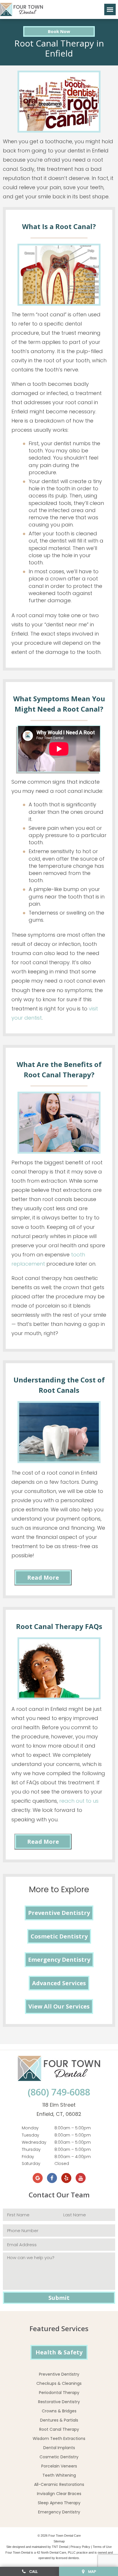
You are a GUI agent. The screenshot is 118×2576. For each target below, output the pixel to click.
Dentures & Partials (59, 2420)
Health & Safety (59, 2352)
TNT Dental (60, 2547)
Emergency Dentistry (59, 1960)
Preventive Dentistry (59, 1913)
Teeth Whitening (59, 2475)
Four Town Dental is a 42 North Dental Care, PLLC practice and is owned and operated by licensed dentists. (59, 2555)
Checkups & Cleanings (59, 2383)
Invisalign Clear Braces (59, 2494)
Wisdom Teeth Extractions (59, 2439)
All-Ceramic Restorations (59, 2484)
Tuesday (31, 2135)
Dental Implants (59, 2448)
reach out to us (79, 1801)
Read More (43, 1577)
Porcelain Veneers (59, 2466)
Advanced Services (59, 1983)
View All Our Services (59, 2006)
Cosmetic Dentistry (59, 1936)
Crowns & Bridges (59, 2411)
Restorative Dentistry (59, 2402)
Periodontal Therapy (59, 2393)
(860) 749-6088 (59, 2092)
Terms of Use (102, 2547)
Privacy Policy (80, 2547)
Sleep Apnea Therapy (59, 2503)
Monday (30, 2128)
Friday (28, 2157)
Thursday (31, 2149)
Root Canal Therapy (59, 2429)
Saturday (31, 2164)
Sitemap (59, 2541)
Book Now (59, 31)
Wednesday (34, 2142)
